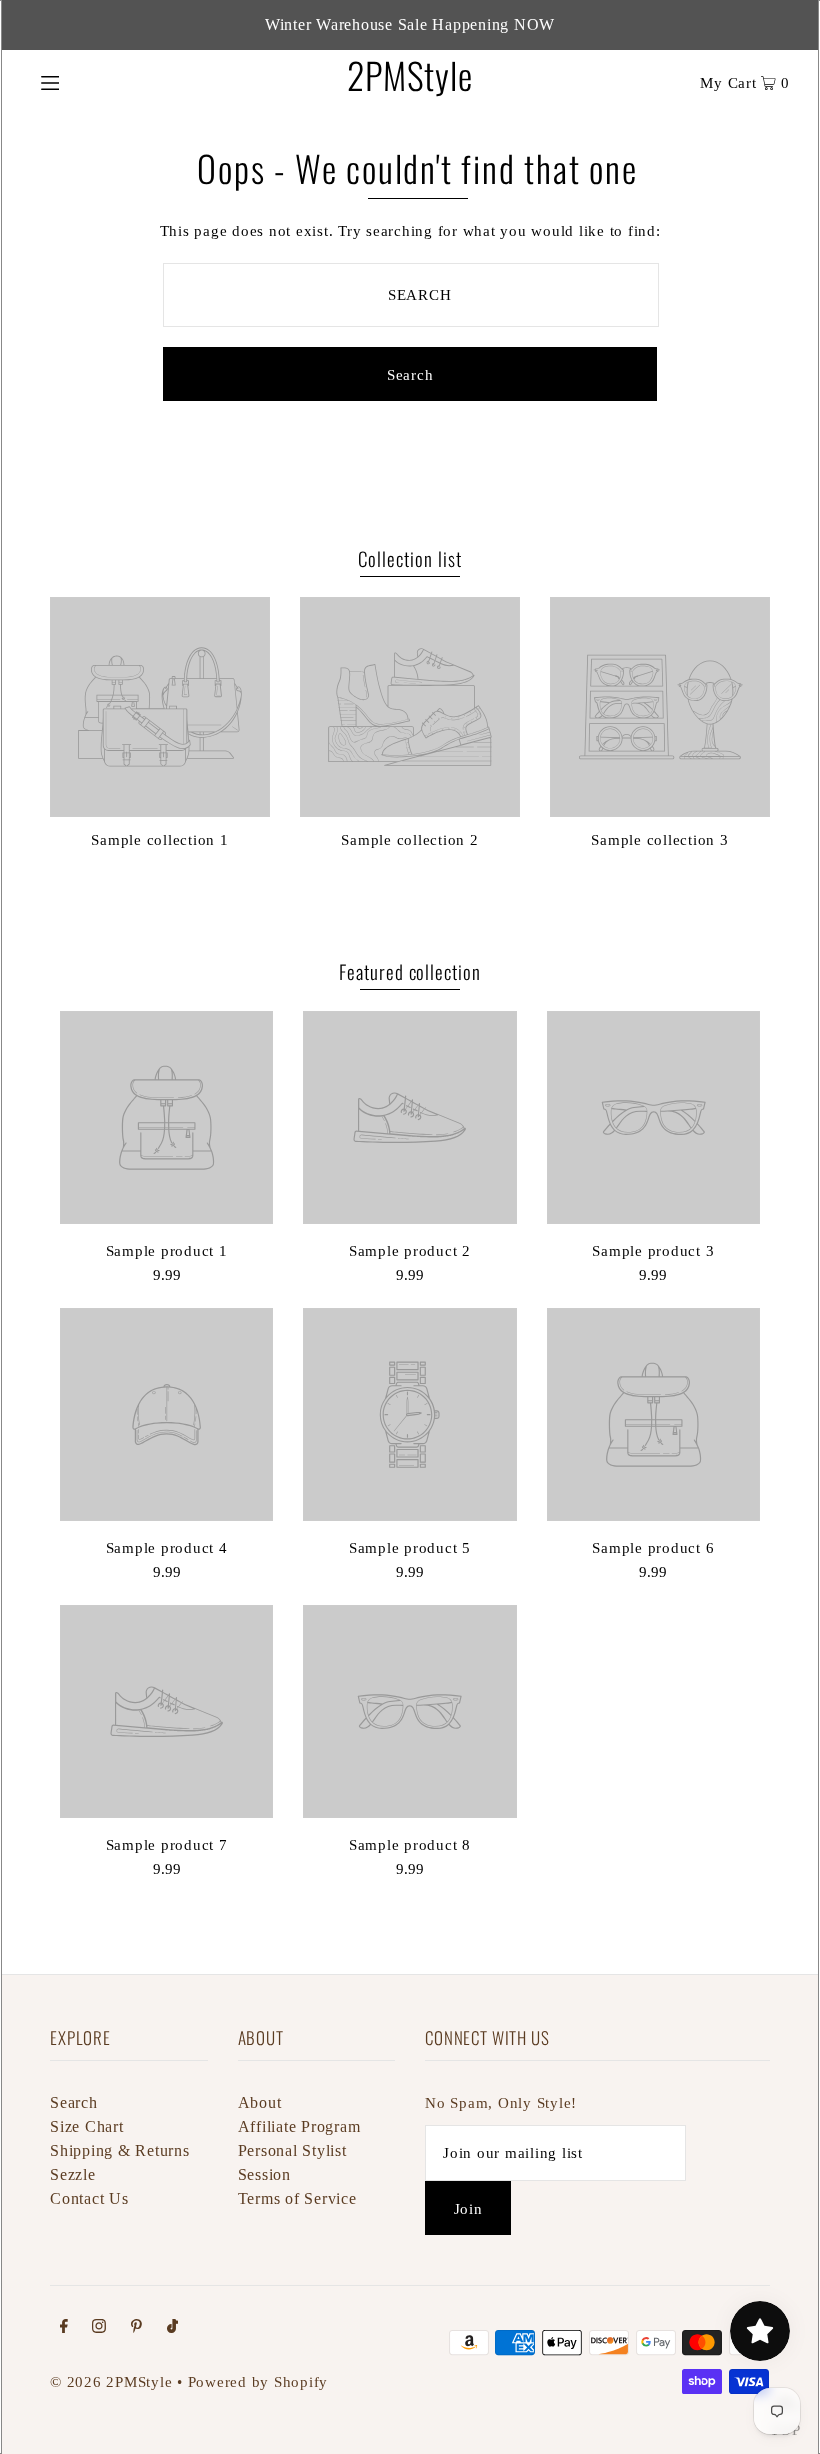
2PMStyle (409, 74)
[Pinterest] (136, 2328)
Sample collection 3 (659, 840)
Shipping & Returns (120, 2150)
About (260, 2102)
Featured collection (410, 971)
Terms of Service (297, 2198)
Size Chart (87, 2126)
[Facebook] (64, 2328)
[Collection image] (160, 809)
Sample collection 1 (159, 840)
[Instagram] (99, 2328)
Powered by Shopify (258, 2382)
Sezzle (73, 2174)
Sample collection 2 (409, 840)
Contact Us (89, 2198)
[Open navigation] (92, 81)
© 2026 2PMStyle (111, 2382)
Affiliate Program (299, 2126)
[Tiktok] (172, 2328)
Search (74, 2102)
